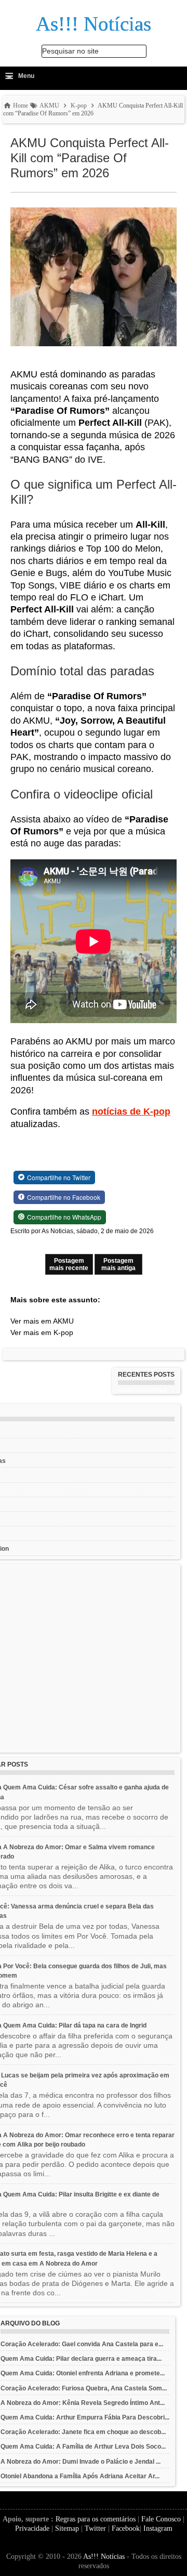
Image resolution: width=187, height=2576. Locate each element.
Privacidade (32, 2528)
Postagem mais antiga (118, 1264)
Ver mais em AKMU (42, 1321)
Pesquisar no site (70, 51)
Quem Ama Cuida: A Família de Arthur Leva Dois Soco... (83, 2447)
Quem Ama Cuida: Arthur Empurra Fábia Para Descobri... (85, 2417)
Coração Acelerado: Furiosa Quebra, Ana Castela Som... (84, 2388)
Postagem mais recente (69, 1264)
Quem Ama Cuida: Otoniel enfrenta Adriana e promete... (83, 2373)
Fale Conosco (161, 2519)
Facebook (126, 2528)
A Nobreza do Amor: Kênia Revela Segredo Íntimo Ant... (83, 2403)
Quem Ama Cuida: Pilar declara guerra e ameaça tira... (81, 2359)
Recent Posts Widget (142, 1390)
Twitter (95, 2528)
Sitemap (67, 2528)
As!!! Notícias (104, 2557)
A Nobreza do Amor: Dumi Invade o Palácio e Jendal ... (81, 2462)
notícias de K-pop (131, 1112)
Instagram (158, 2528)
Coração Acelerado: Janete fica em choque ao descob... (83, 2432)
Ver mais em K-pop (42, 1332)
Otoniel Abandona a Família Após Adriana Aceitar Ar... (80, 2476)
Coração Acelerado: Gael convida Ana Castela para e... (82, 2344)
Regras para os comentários (96, 2519)
